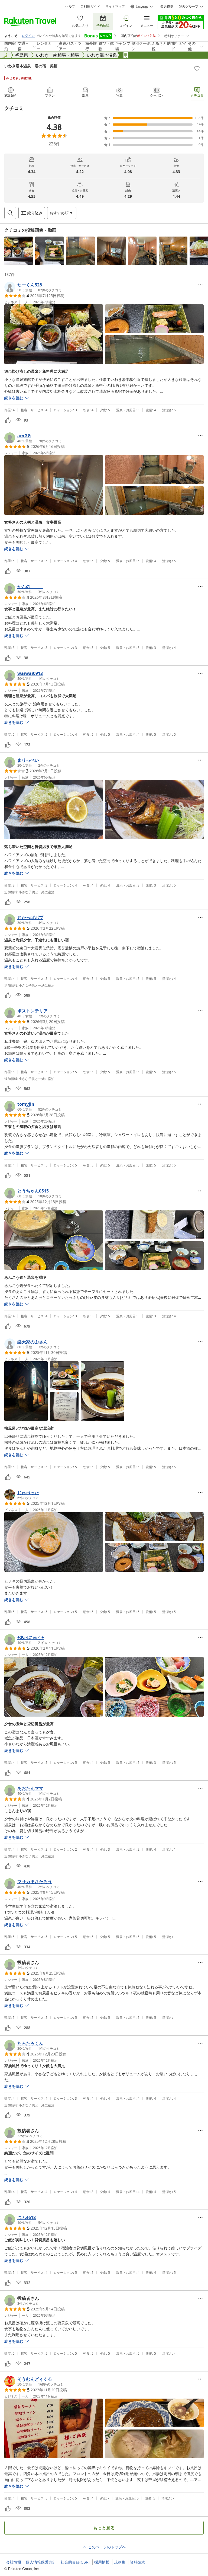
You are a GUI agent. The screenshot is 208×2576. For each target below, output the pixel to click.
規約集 (120, 2562)
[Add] (197, 68)
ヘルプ (70, 7)
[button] (19, 251)
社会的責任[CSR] (75, 2562)
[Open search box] (10, 213)
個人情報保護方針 (41, 2562)
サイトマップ (115, 7)
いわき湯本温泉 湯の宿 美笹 (31, 66)
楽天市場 (167, 7)
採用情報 (102, 2562)
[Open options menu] (200, 285)
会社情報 (14, 2562)
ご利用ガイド (90, 7)
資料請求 (138, 2562)
